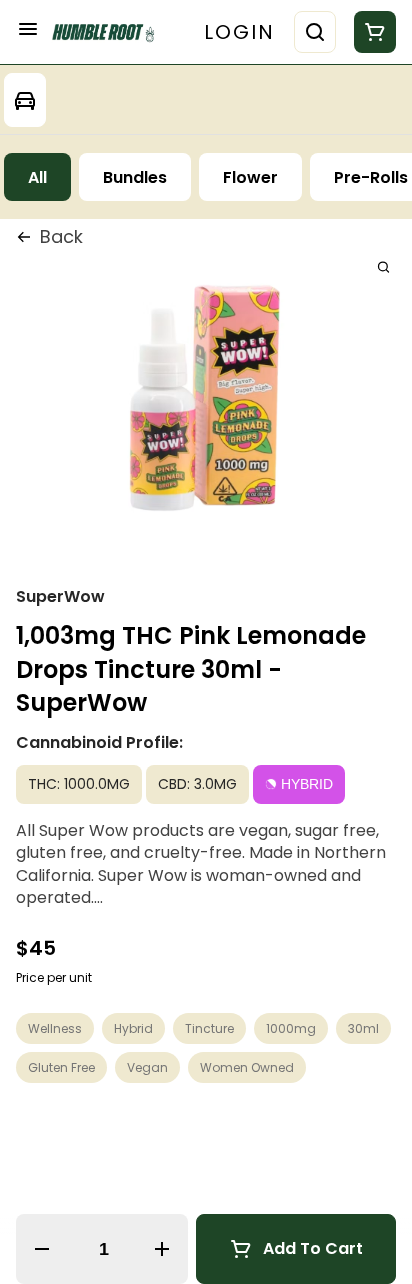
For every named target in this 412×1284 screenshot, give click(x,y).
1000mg (291, 1028)
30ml (363, 1028)
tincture (209, 1028)
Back (61, 236)
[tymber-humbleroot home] (108, 32)
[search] (383, 266)
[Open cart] (371, 32)
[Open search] (315, 32)
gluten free (61, 1067)
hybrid (133, 1028)
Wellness (55, 1028)
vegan (147, 1067)
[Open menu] (28, 29)
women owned (247, 1067)
